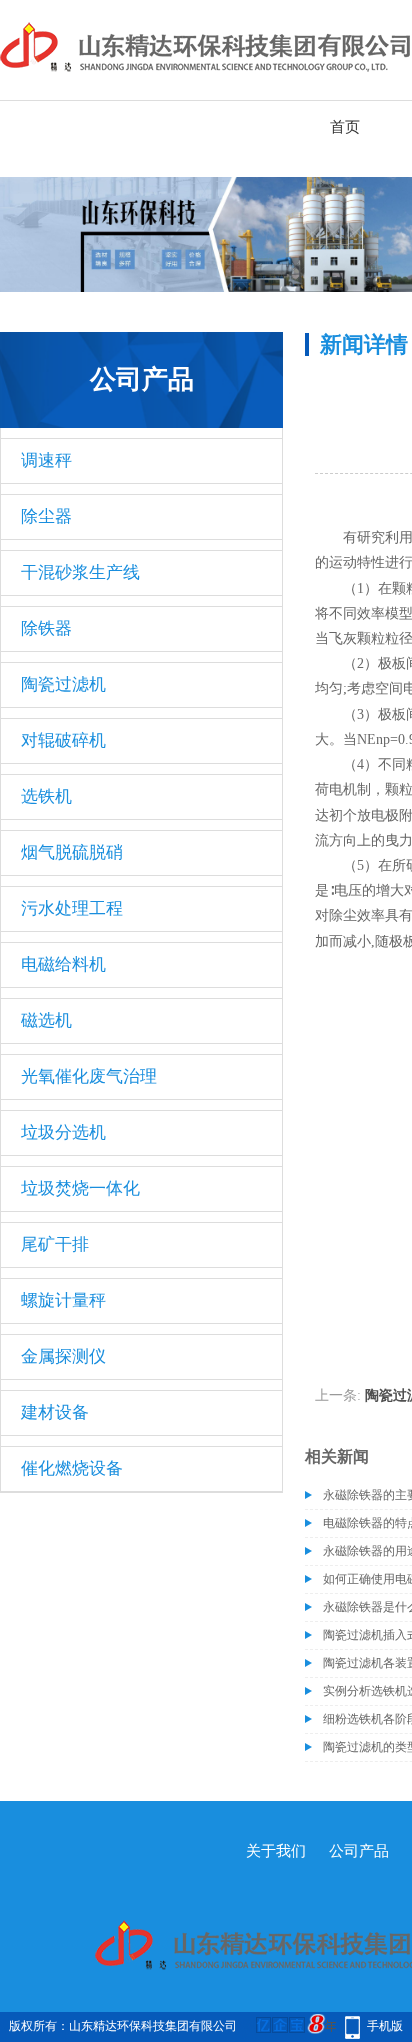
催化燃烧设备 (72, 1468)
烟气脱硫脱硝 (72, 852)
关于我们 (276, 1851)
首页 (345, 127)
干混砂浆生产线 (80, 572)
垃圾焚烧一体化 (80, 1188)
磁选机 (46, 1020)
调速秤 (46, 460)
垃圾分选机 (63, 1132)
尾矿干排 (55, 1244)
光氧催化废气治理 (89, 1076)
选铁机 (46, 796)
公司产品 (359, 1851)
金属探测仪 (63, 1356)
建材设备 (55, 1412)
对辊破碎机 (63, 740)
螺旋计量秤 (63, 1300)
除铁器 (46, 628)
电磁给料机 (63, 964)
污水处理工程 (72, 908)
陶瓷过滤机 (63, 684)
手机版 (385, 2026)
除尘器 (46, 516)
